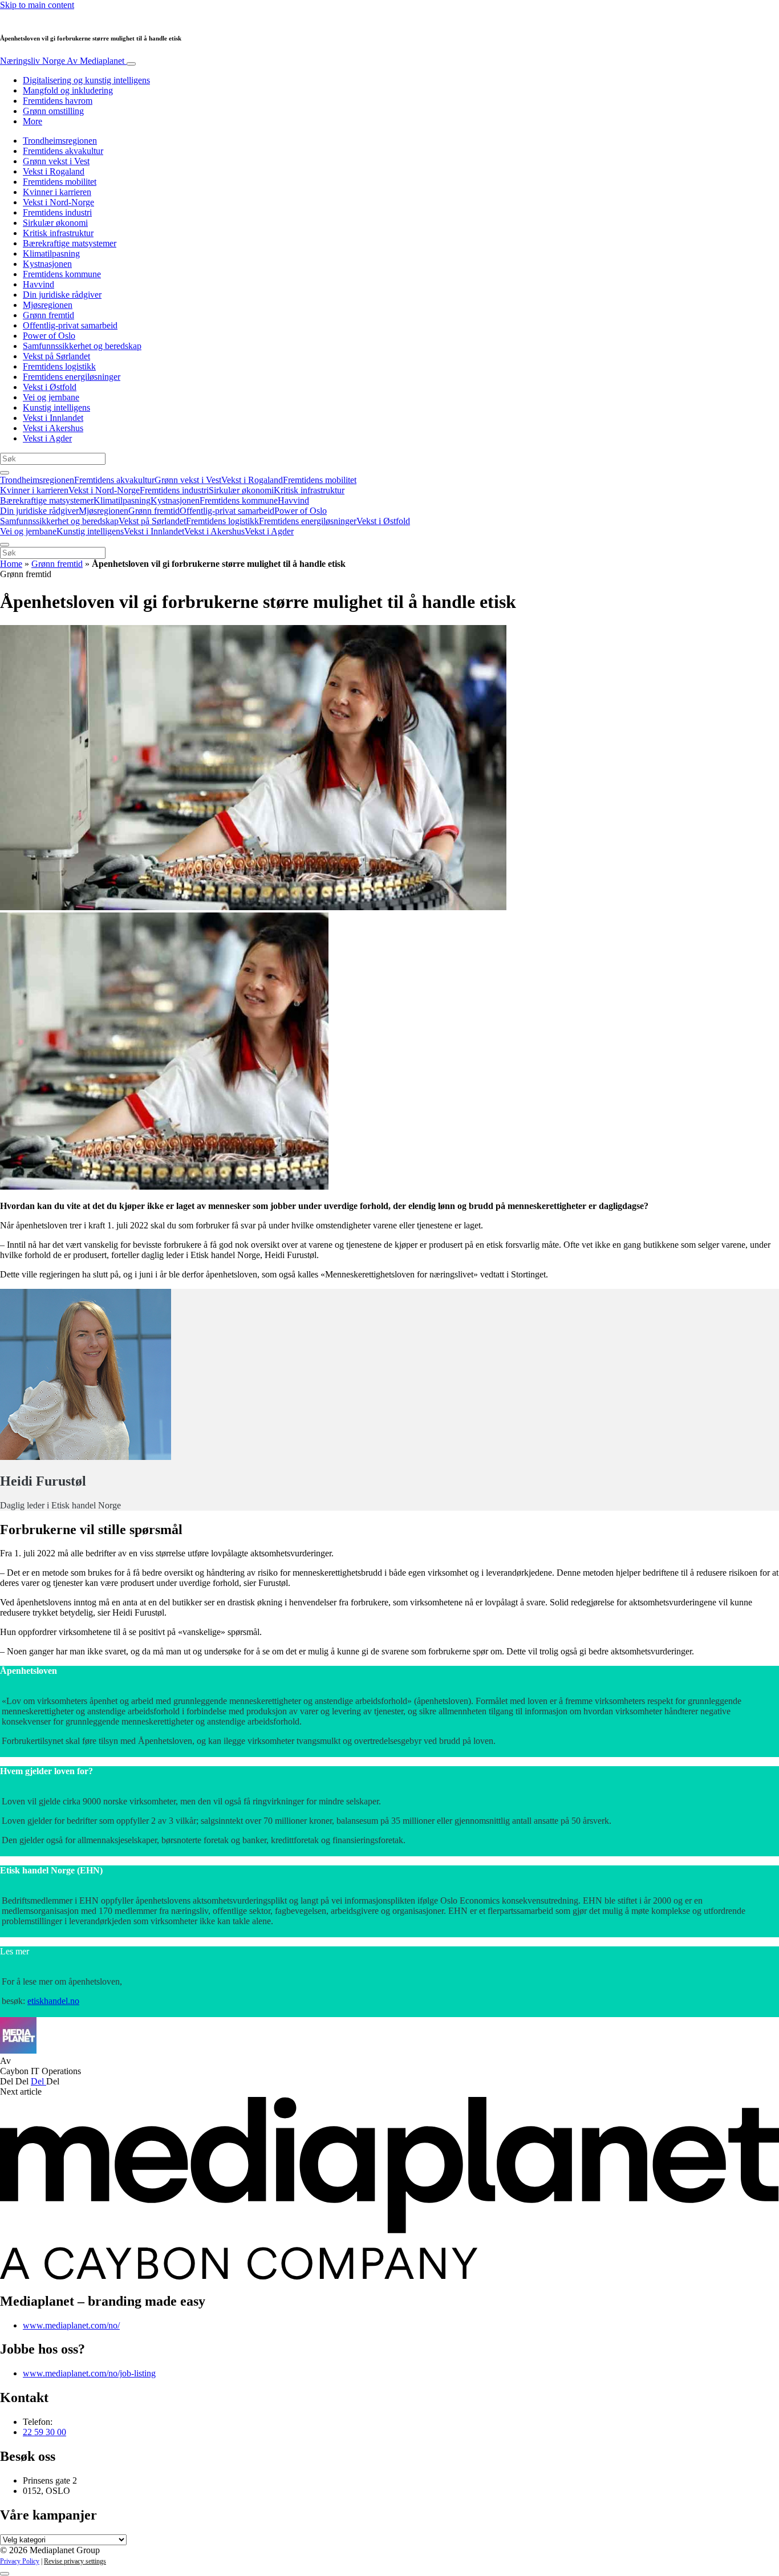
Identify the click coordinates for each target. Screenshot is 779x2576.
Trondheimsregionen (60, 141)
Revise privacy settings (75, 2561)
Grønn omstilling (53, 111)
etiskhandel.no (53, 2001)
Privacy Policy (20, 2561)
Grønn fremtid (48, 315)
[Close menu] (5, 545)
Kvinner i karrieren (57, 192)
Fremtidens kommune (62, 274)
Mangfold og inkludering (68, 90)
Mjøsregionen (48, 305)
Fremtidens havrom (58, 101)
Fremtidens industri (57, 212)
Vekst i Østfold (50, 387)
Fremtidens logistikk (59, 366)
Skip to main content (37, 5)
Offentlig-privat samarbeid (70, 325)
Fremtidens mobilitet (60, 182)
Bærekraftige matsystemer (70, 243)
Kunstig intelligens (56, 407)
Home (11, 564)
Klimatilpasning (51, 253)
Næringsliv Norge (62, 61)
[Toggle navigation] (131, 64)
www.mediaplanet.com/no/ (71, 2325)
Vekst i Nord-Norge (58, 202)
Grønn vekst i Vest (56, 161)
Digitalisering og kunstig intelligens (86, 80)
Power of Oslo (49, 336)
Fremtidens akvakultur (63, 151)
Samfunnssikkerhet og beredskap (82, 346)
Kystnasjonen (47, 264)
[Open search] (5, 473)
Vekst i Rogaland (54, 171)
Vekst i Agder (47, 438)
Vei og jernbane (51, 397)
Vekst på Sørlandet (56, 356)
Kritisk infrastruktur (58, 233)
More (33, 121)
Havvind (38, 284)
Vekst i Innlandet (53, 418)
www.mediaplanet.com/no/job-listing (89, 2373)
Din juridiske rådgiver (62, 295)
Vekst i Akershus (53, 428)
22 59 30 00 (44, 2432)
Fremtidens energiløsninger (72, 377)
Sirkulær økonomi (55, 223)
